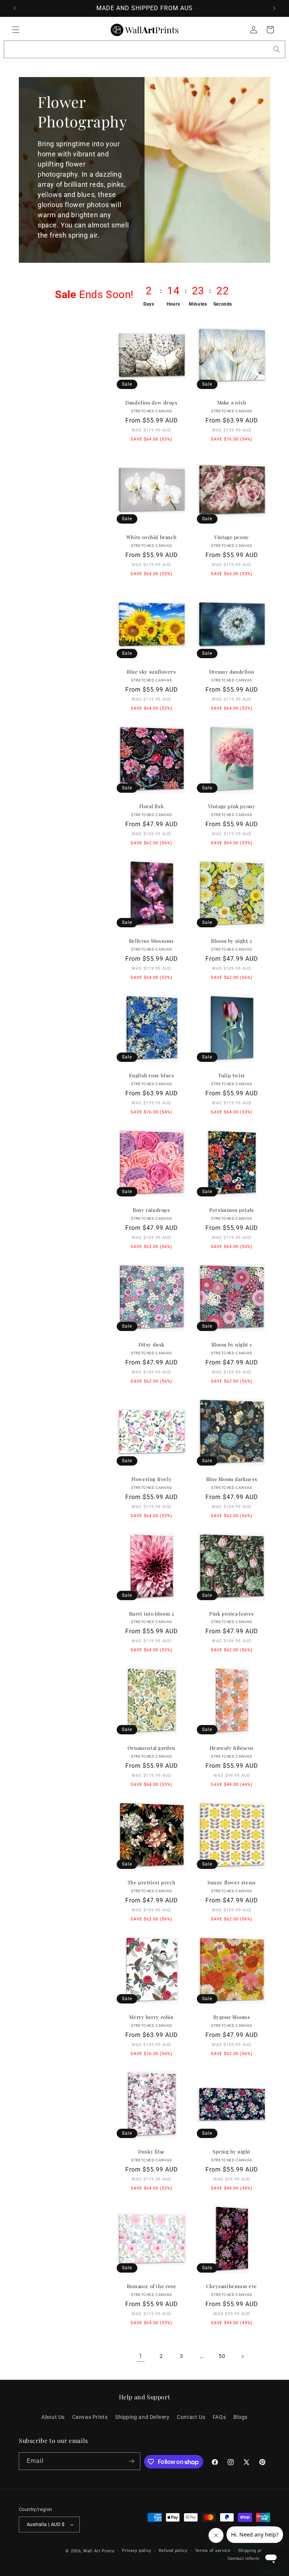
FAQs (219, 2417)
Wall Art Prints (99, 2551)
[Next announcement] (274, 8)
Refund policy (173, 2551)
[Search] (277, 49)
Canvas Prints (90, 2417)
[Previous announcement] (15, 8)
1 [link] (141, 2356)
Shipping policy (254, 2551)
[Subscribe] (132, 2461)
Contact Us (191, 2417)
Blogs (240, 2417)
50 (222, 2356)
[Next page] (242, 2356)
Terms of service (213, 2551)
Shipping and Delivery (142, 2417)
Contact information (249, 2559)
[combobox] (144, 49)
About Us (53, 2417)
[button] (16, 30)
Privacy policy (137, 2551)
